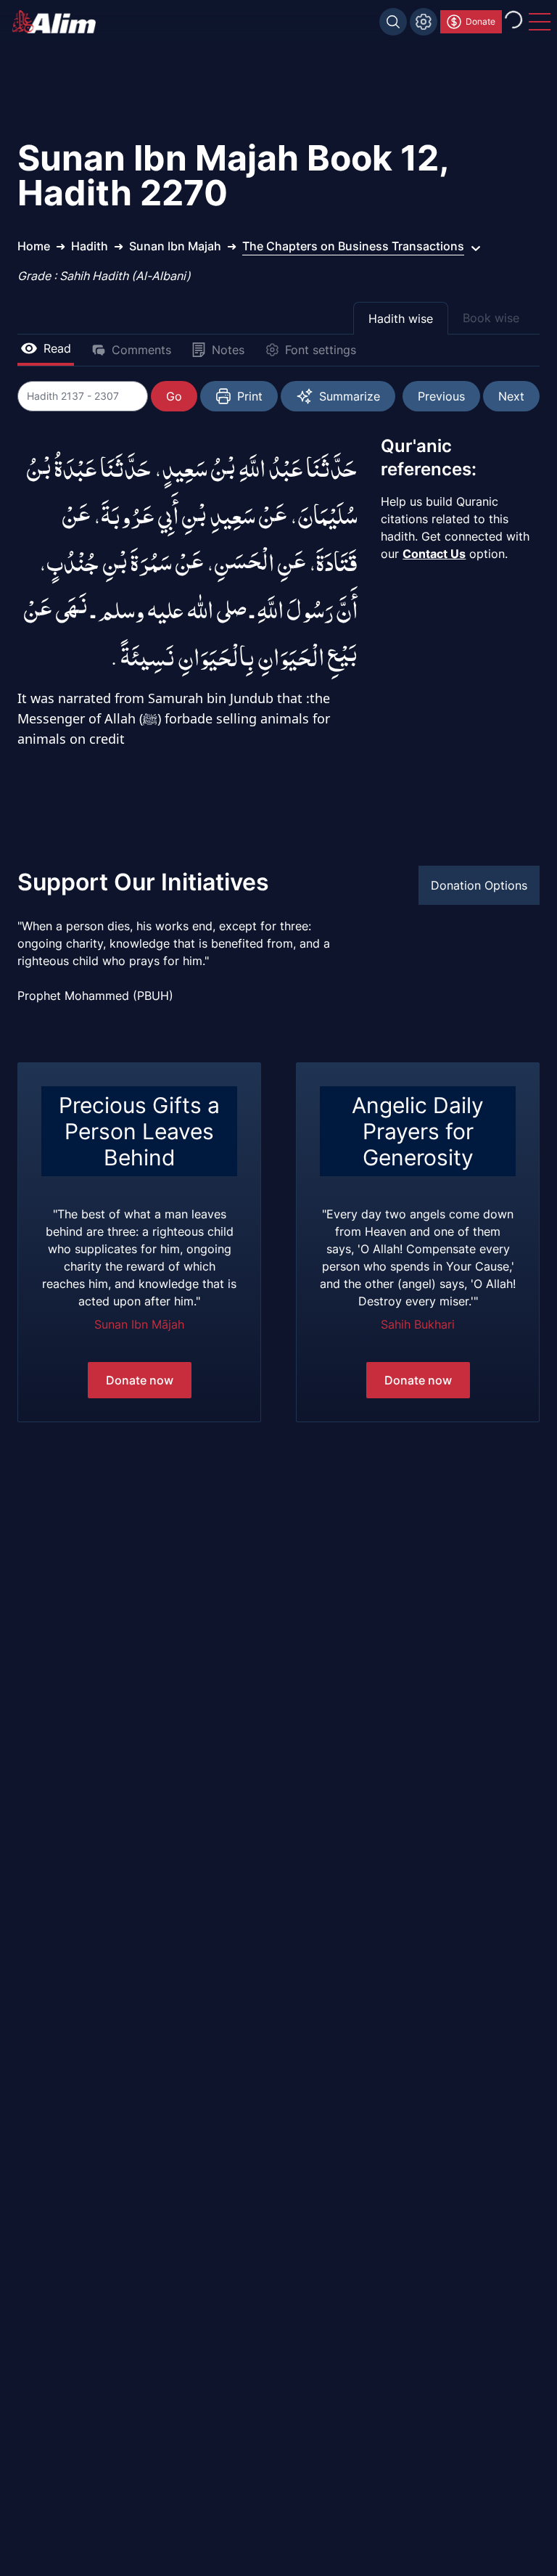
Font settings (321, 350)
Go (174, 396)
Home (34, 246)
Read (57, 348)
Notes (228, 350)
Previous (441, 396)
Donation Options (479, 885)
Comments (141, 350)
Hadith (90, 246)
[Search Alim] (393, 22)
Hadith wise (401, 319)
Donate (480, 21)
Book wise (491, 318)
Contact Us (434, 554)
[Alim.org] (58, 22)
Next (511, 396)
